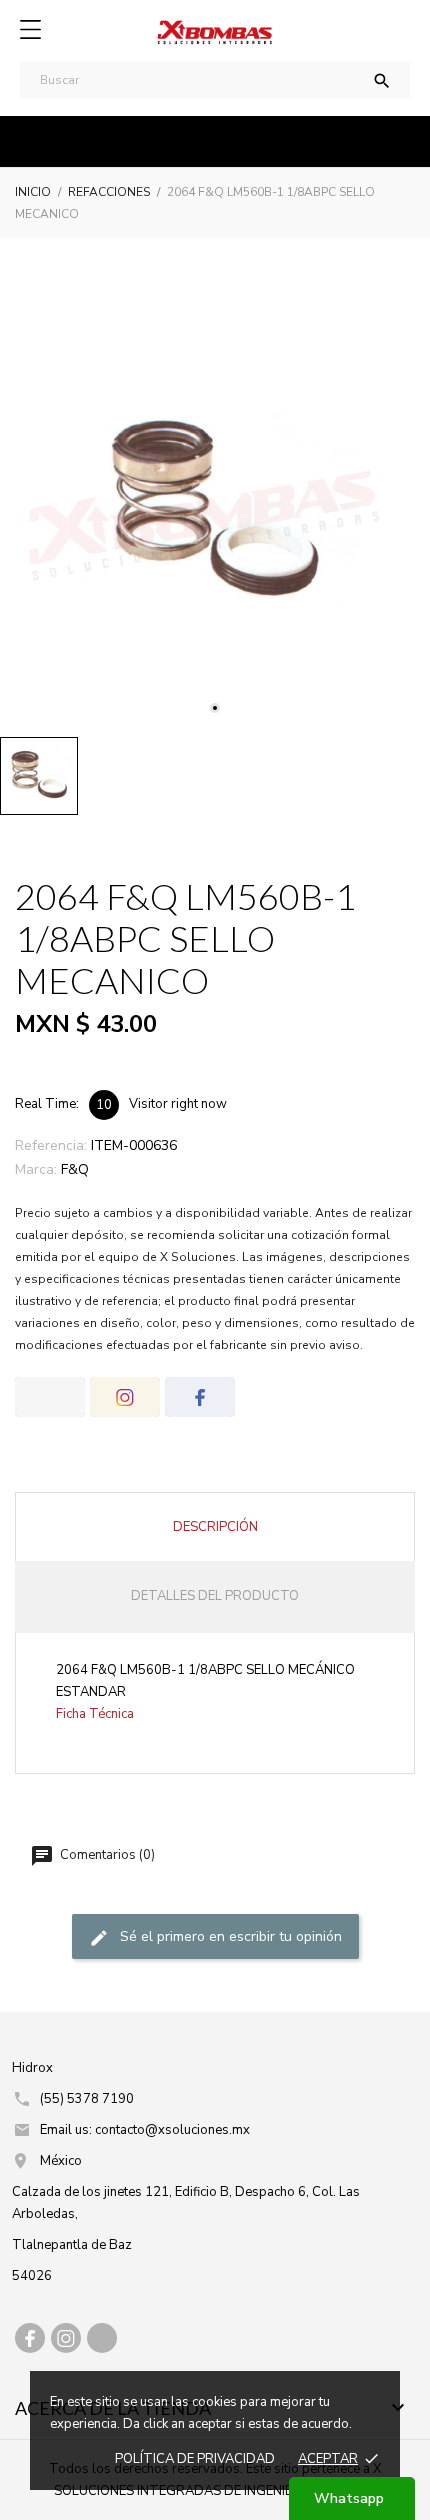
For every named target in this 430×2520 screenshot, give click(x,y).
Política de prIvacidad (195, 2459)
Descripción (215, 1527)
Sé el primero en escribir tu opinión (229, 1937)
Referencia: (51, 1145)
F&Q (75, 1169)
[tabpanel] (215, 512)
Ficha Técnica (95, 1714)
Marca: (36, 1169)
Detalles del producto (215, 1596)
